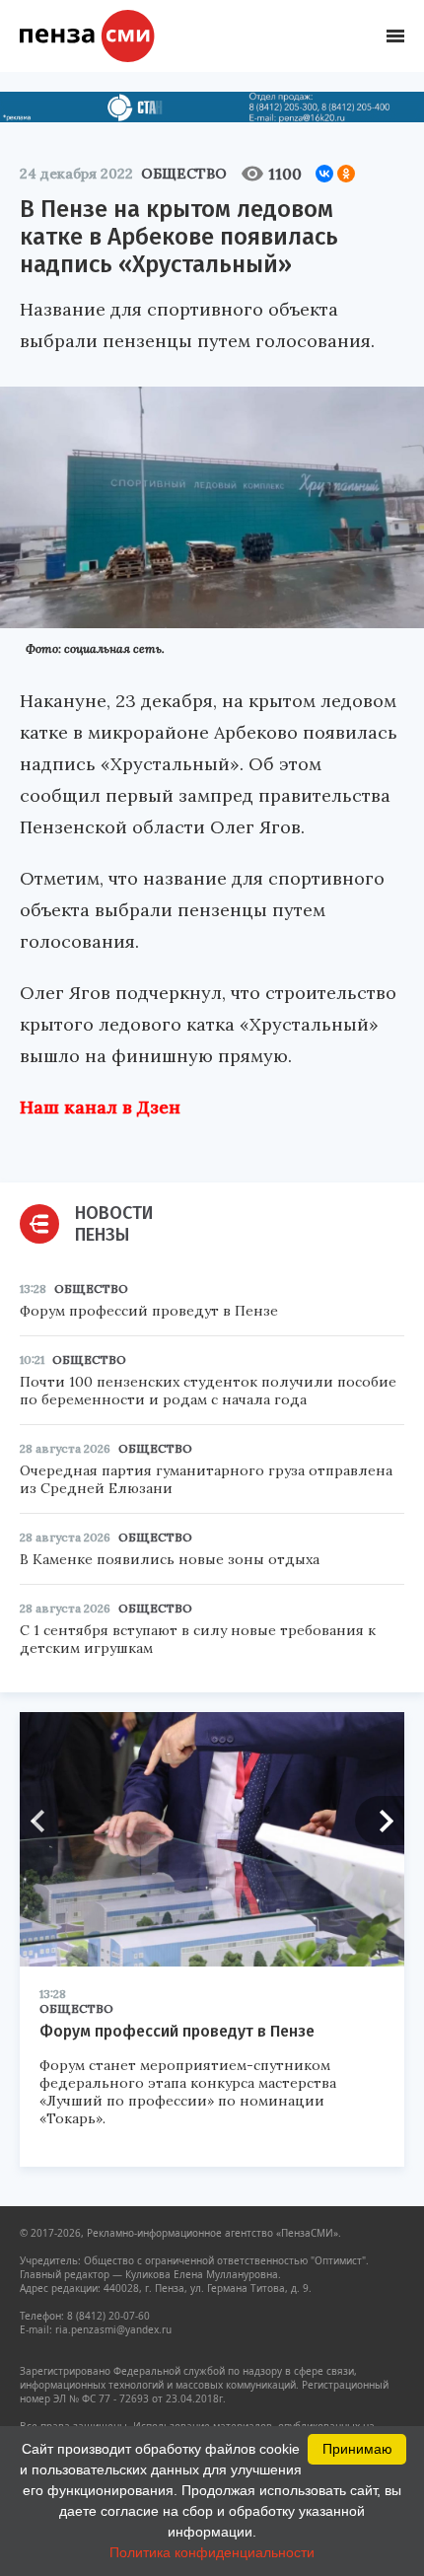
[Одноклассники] (346, 174)
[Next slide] (380, 1821)
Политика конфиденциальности (212, 2552)
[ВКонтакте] (324, 174)
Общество (184, 174)
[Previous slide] (44, 1821)
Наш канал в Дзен (100, 1107)
